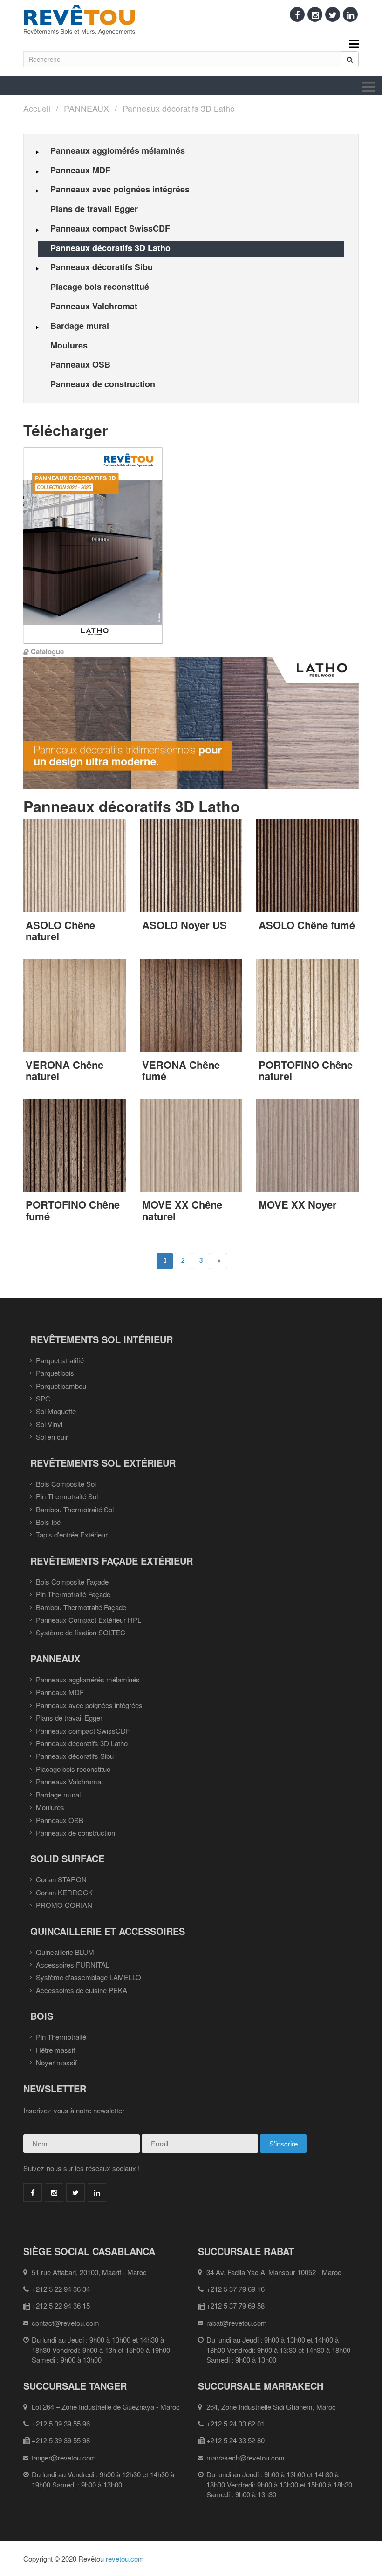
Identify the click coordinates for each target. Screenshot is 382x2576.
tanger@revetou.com (64, 2457)
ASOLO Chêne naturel (60, 930)
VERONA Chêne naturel (65, 1070)
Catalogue (47, 651)
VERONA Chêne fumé (181, 1070)
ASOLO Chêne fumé (307, 925)
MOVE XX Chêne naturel (182, 1210)
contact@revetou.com (65, 2323)
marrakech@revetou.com (246, 2457)
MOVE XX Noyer (298, 1204)
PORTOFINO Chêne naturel (306, 1070)
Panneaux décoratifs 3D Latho (179, 108)
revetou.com (125, 2559)
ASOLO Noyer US (184, 925)
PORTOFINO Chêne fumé (73, 1210)
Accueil (37, 108)
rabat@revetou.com (237, 2323)
